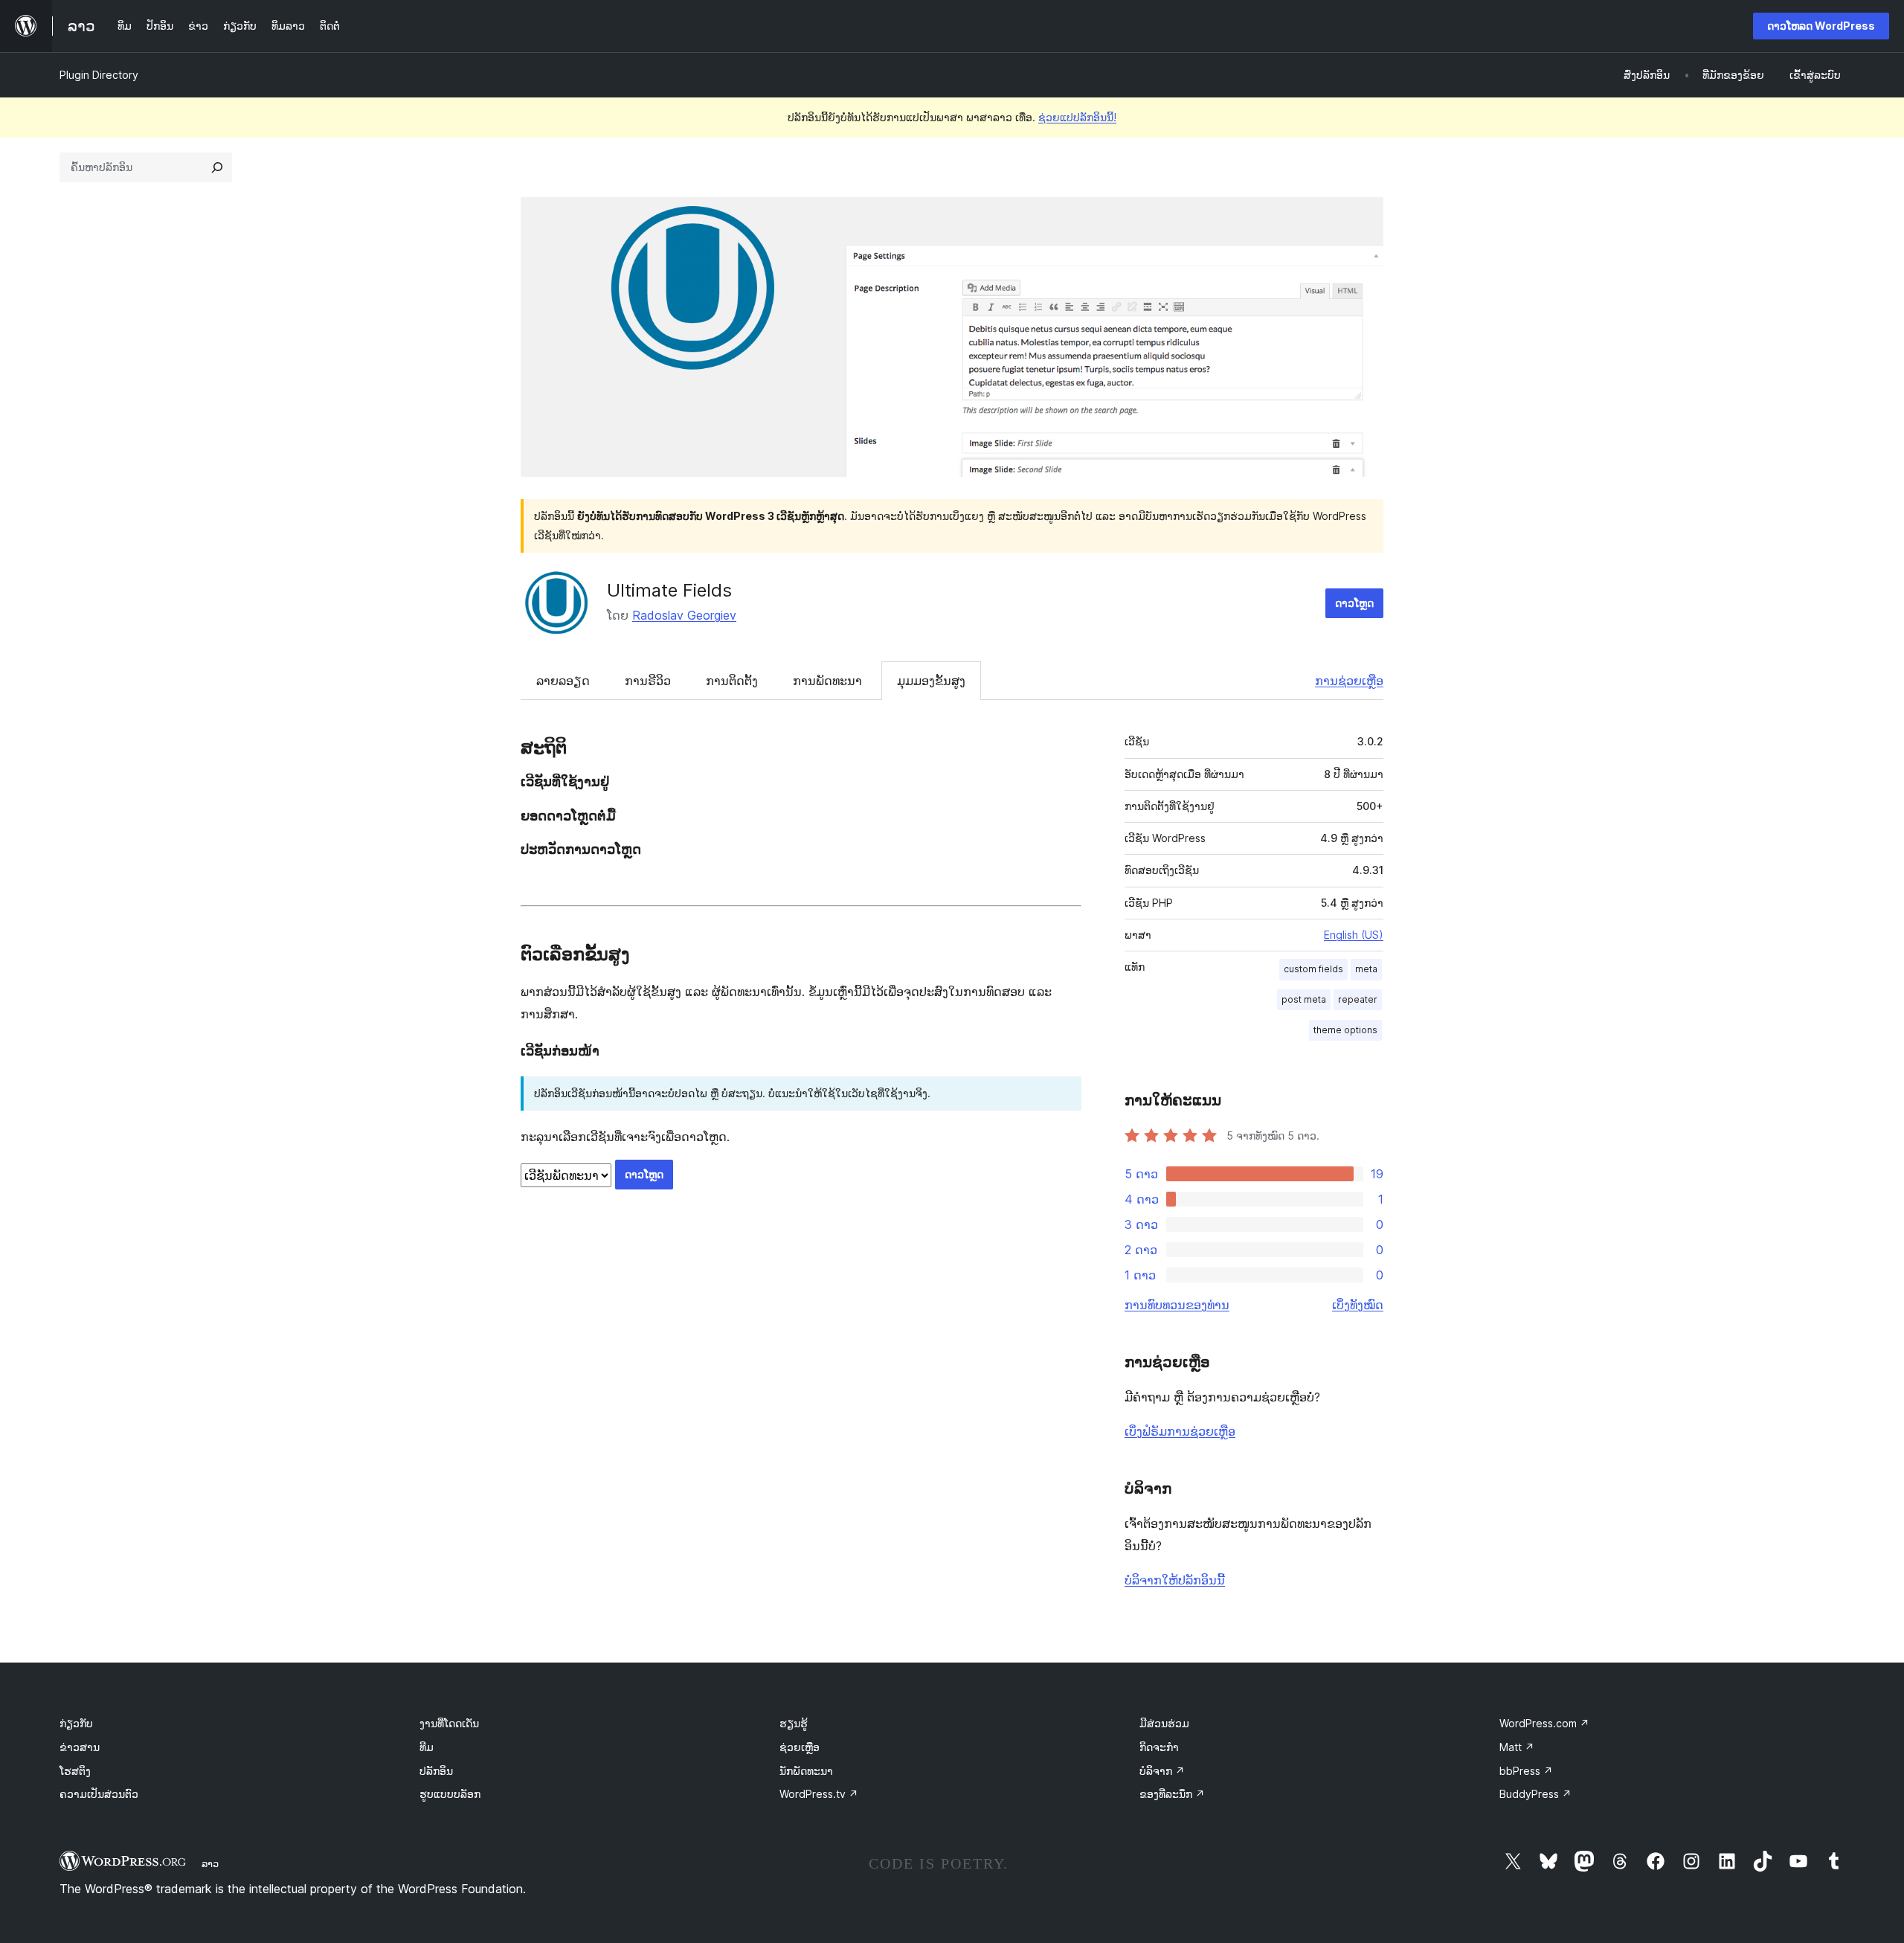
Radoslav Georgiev (684, 615)
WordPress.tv (819, 1794)
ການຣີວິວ (648, 681)
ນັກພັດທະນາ (806, 1771)
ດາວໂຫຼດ (1354, 603)
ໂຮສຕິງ (75, 1771)
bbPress (1526, 1771)
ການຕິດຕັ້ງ (732, 681)
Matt (1517, 1747)
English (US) (1354, 935)
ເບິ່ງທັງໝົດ (1358, 1305)
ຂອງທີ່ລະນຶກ (1172, 1794)
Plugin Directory (99, 75)
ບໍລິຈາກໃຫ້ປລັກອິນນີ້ (1175, 1580)
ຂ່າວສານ (80, 1747)
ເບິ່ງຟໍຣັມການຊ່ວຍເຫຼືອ (1180, 1431)
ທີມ (427, 1747)
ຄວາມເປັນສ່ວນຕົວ (99, 1794)
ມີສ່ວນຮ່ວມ (1164, 1723)
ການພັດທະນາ (827, 681)
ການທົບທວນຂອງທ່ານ (1177, 1305)
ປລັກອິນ (436, 1771)
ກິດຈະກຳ (1159, 1747)
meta (1366, 969)
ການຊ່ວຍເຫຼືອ (1349, 681)
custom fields (1313, 969)
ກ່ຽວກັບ (76, 1723)
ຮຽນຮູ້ (794, 1723)
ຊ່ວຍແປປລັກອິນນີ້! (1077, 117)
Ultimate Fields (669, 590)
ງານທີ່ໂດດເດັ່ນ (449, 1723)
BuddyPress (1535, 1794)
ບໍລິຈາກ (1162, 1771)
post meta (1304, 999)
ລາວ (210, 1863)
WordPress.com (1544, 1723)
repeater (1358, 999)
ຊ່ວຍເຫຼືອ (800, 1747)
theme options (1345, 1030)
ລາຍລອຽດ (563, 681)
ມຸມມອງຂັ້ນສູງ (931, 681)
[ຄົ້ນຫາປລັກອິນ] (217, 167)
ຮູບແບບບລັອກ (450, 1794)
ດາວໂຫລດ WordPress (1821, 26)
